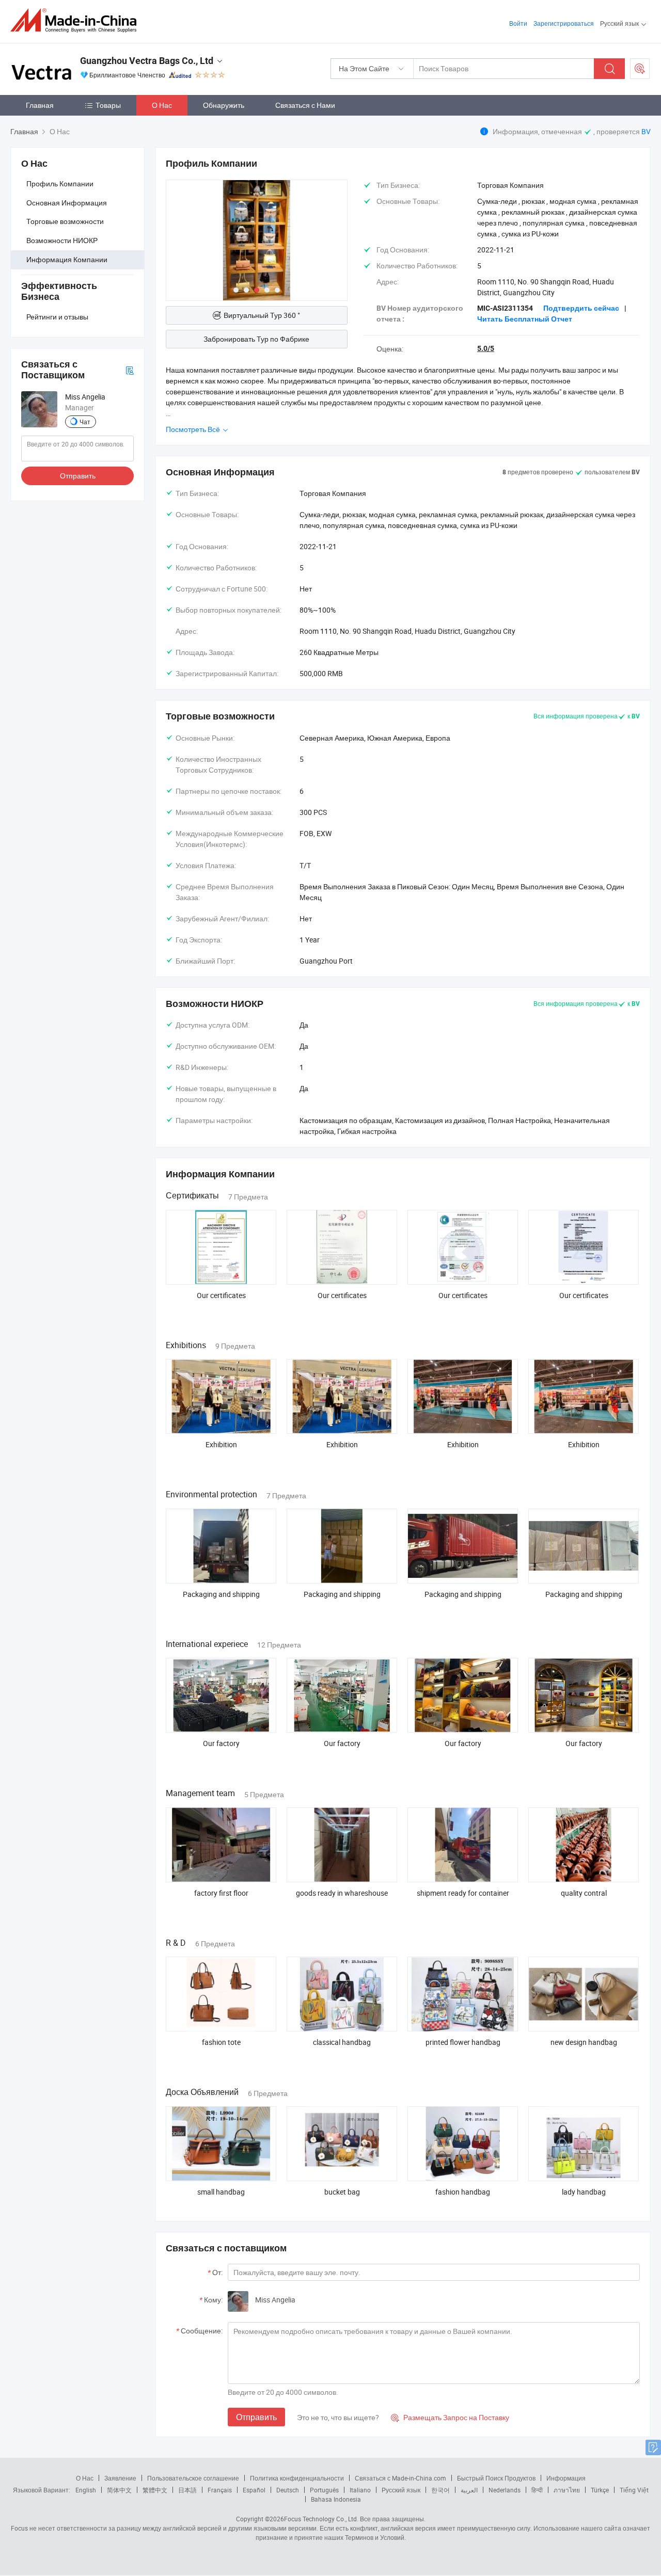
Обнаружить (224, 105)
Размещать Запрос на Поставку (450, 2417)
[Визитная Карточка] (130, 370)
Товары (108, 105)
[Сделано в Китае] (77, 20)
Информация (566, 2478)
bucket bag (342, 2192)
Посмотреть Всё (194, 429)
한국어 (440, 2490)
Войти (518, 23)
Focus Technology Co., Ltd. (321, 2519)
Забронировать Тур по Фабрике (256, 339)
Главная (40, 105)
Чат (85, 422)
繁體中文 (155, 2490)
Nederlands (505, 2490)
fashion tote (221, 2042)
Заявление (120, 2478)
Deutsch (288, 2490)
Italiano (360, 2490)
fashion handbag (463, 2192)
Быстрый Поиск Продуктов (496, 2478)
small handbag (221, 2192)
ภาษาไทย (567, 2490)
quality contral (584, 1893)
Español (254, 2490)
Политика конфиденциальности (297, 2478)
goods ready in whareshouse (342, 1893)
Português (324, 2490)
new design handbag (584, 2042)
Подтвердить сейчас (581, 308)
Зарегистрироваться (564, 23)
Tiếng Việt (634, 2490)
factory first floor (221, 1893)
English (86, 2490)
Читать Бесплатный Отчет (525, 319)
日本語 (187, 2490)
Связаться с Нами (305, 105)
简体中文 (119, 2490)
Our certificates (221, 1295)
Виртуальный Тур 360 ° (262, 315)
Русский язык (401, 2490)
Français (220, 2490)
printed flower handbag (463, 2042)
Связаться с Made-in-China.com (400, 2478)
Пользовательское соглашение (193, 2478)
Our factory (221, 1743)
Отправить (78, 476)
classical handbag (342, 2042)
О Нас (162, 105)
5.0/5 (486, 348)
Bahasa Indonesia (336, 2499)
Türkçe (600, 2490)
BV (646, 131)
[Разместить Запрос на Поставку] (640, 69)
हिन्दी (537, 2490)
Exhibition (221, 1444)
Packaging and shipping (221, 1594)
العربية (469, 2490)
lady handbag (584, 2192)
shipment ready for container (463, 1893)
